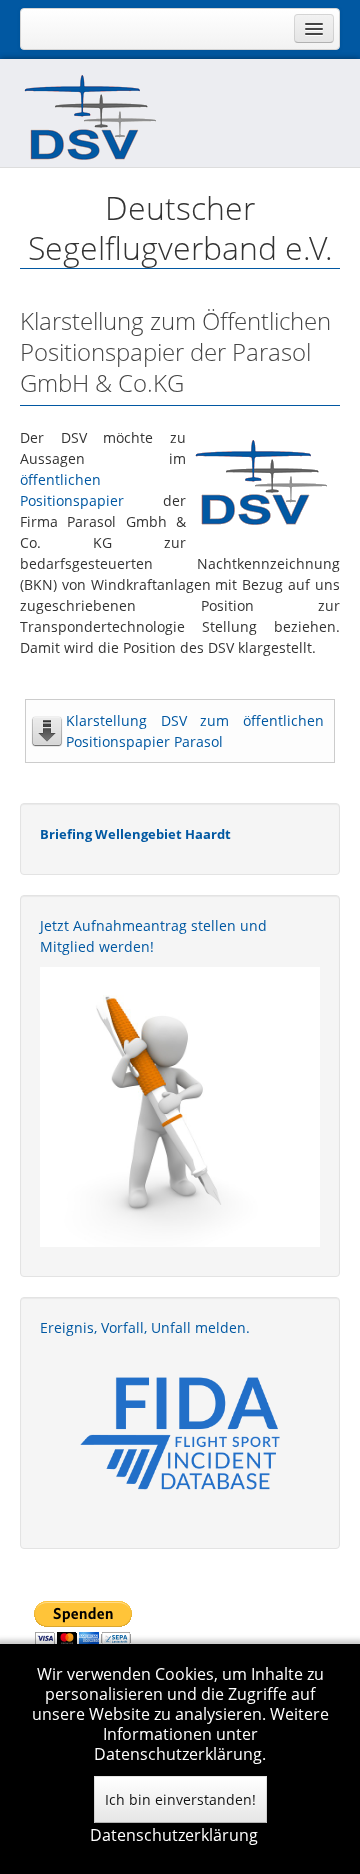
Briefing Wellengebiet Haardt (135, 834)
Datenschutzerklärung (174, 1835)
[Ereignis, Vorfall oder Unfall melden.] (180, 1431)
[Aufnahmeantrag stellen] (180, 1107)
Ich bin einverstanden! (180, 1799)
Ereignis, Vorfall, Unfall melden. (145, 1327)
